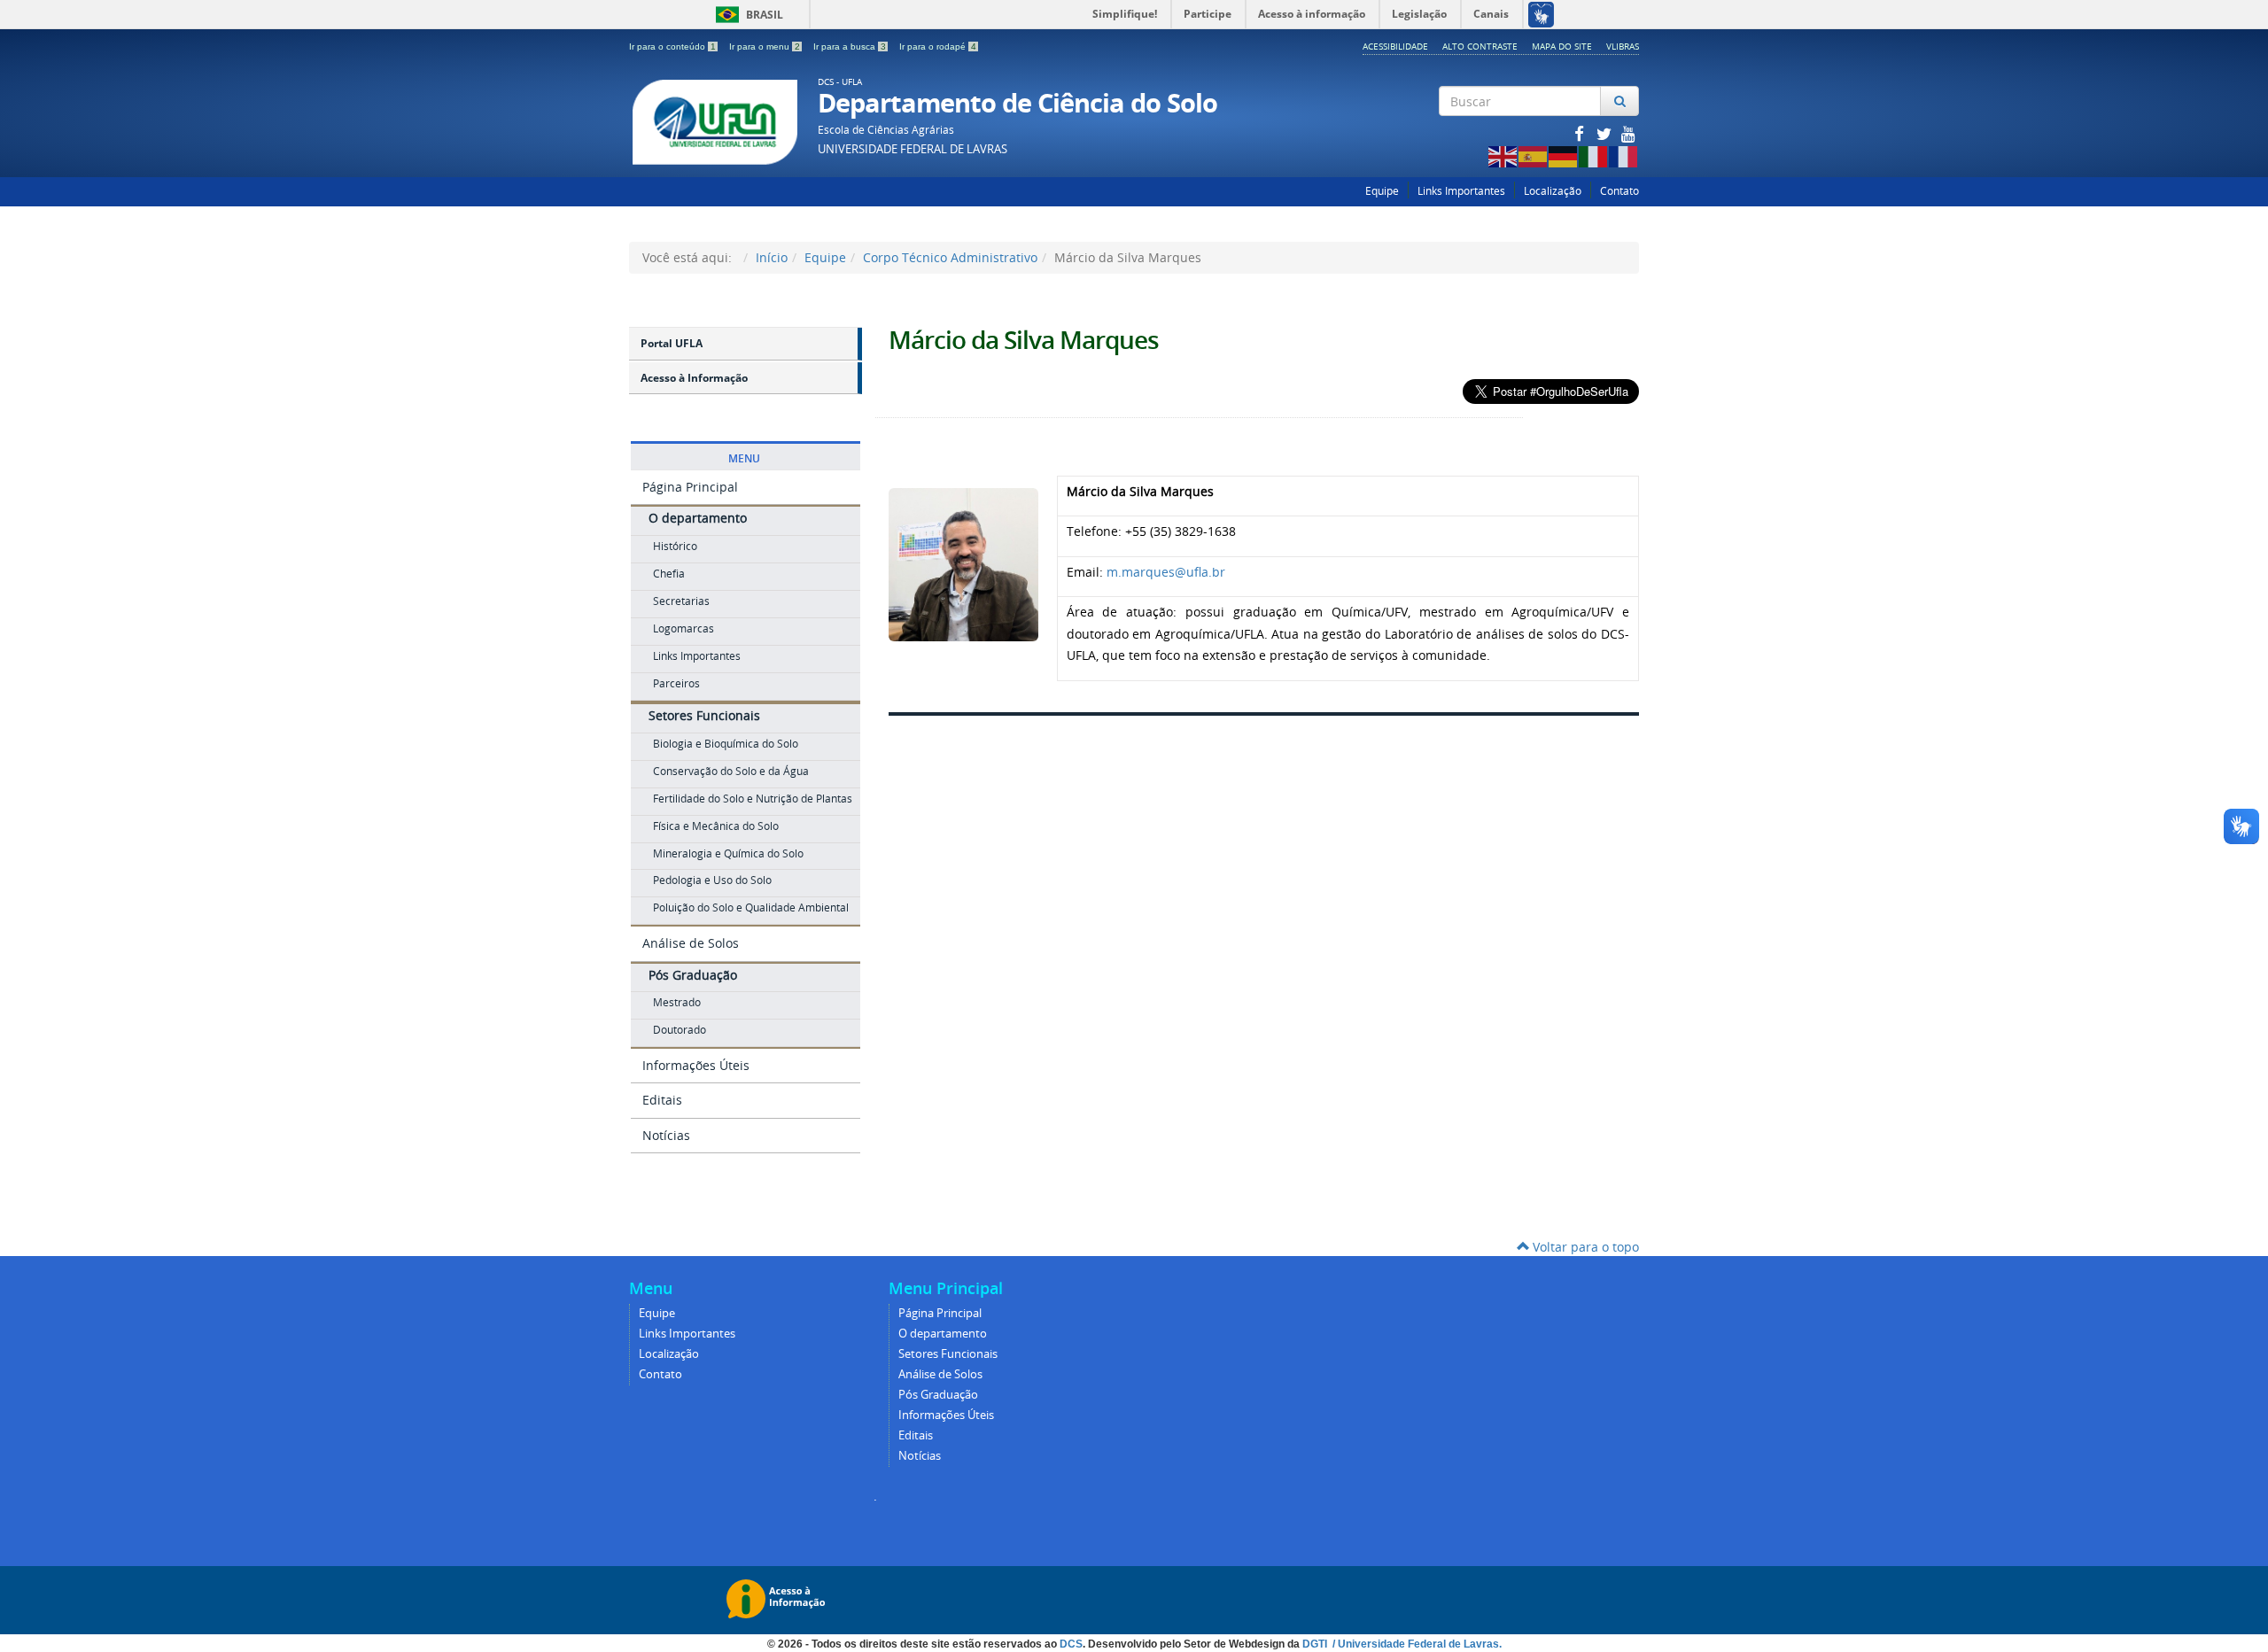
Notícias (666, 1135)
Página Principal (690, 487)
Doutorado (680, 1030)
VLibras (1623, 46)
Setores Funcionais (704, 715)
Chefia (669, 574)
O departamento (698, 518)
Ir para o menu (765, 47)
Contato (1619, 191)
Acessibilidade (1395, 46)
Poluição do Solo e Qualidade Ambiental (751, 907)
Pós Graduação (693, 975)
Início (772, 257)
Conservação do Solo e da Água (731, 771)
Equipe (1382, 191)
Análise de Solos (691, 943)
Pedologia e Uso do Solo (712, 880)
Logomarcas (684, 628)
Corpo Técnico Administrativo (950, 257)
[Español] (1534, 155)
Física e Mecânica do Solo (716, 826)
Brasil (746, 15)
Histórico (675, 546)
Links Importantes (1461, 191)
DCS (1071, 1644)
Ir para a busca (850, 47)
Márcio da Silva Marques (1024, 340)
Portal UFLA (672, 343)
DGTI (1316, 1644)
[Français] (1624, 155)
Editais (662, 1100)
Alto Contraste (1480, 46)
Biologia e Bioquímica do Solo (726, 744)
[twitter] (1605, 133)
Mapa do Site (1562, 46)
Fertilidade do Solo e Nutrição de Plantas (753, 799)
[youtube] (1628, 133)
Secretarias (681, 601)
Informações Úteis (696, 1065)
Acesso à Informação (694, 378)
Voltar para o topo (1584, 1247)
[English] (1503, 155)
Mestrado (677, 1002)
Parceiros (676, 683)
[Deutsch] (1564, 155)
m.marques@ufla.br (1166, 572)
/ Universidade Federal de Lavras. (1416, 1644)
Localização (1553, 191)
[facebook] (1581, 133)
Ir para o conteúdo (672, 47)
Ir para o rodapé (938, 47)
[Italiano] (1594, 155)
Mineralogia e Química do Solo (728, 853)
